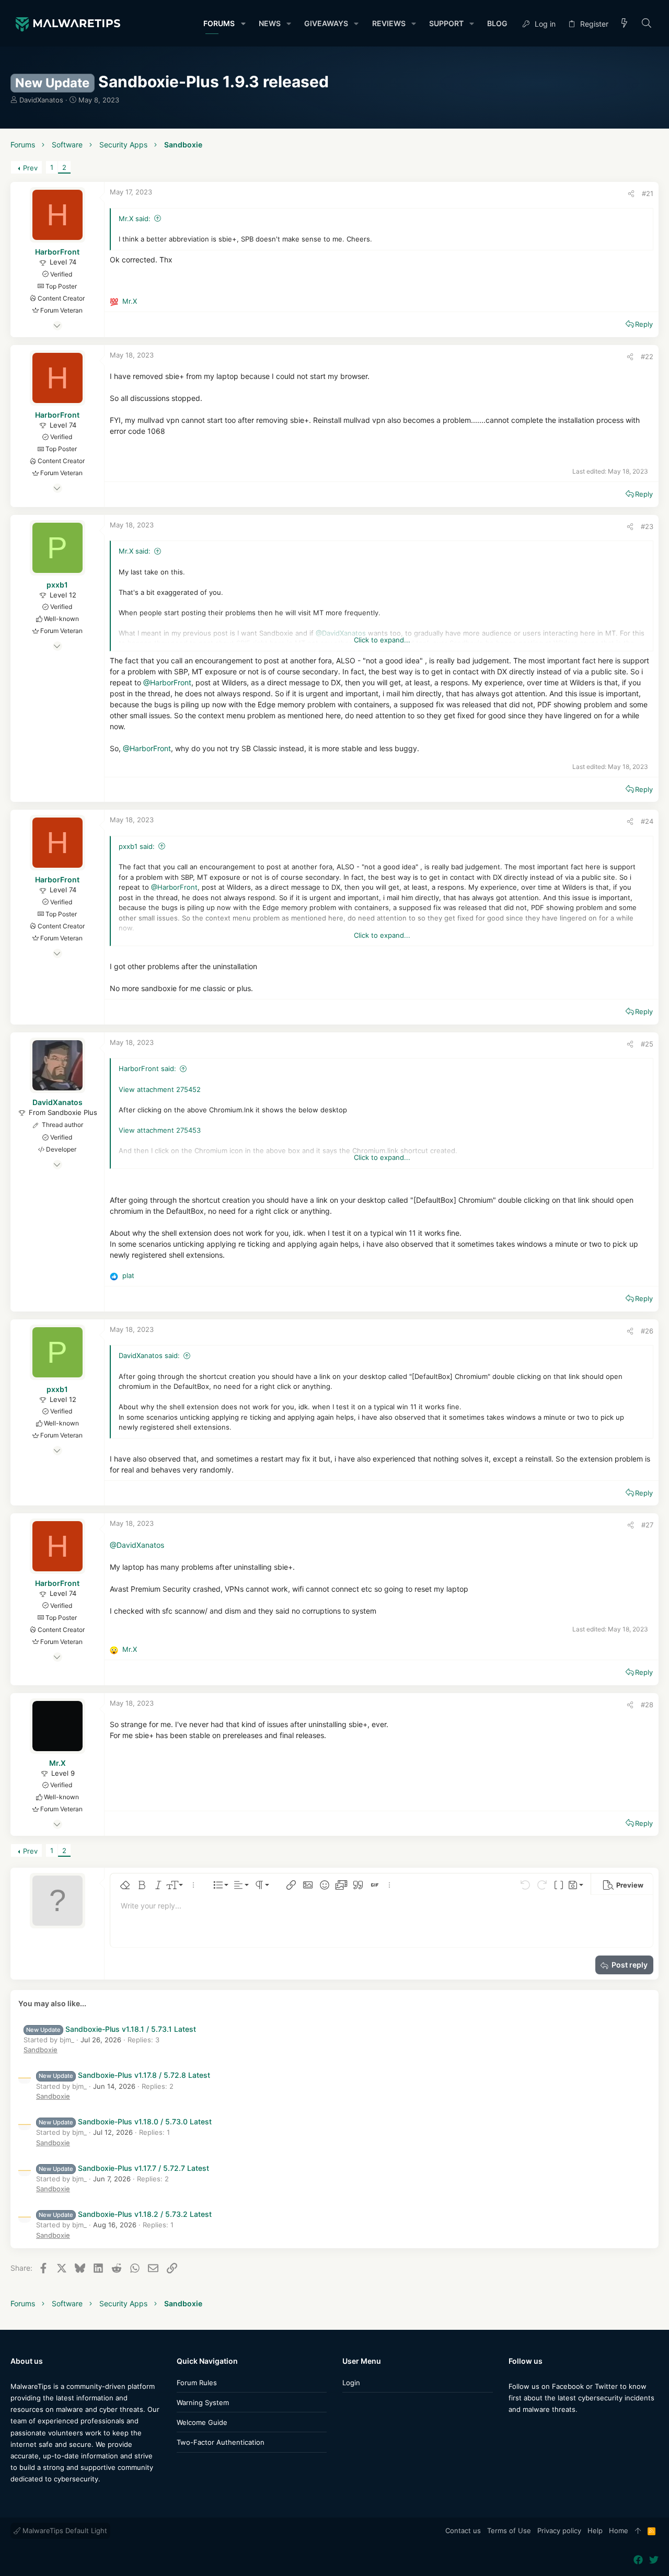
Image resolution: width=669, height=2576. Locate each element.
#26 (647, 1331)
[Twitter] (529, 2430)
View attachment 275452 (160, 1089)
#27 (647, 1525)
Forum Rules (197, 2383)
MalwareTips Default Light (64, 2531)
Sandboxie (41, 2050)
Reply (644, 324)
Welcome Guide (202, 2422)
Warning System (203, 2402)
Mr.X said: (135, 218)
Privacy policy (559, 2531)
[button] (243, 24)
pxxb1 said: (137, 846)
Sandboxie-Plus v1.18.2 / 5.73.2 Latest (125, 2214)
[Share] (631, 194)
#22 (647, 356)
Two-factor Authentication (221, 2442)
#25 (647, 1044)
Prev (30, 168)
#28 (647, 1705)
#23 (647, 526)
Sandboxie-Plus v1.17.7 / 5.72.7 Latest (124, 2168)
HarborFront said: (147, 1068)
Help (595, 2531)
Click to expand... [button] (382, 640)
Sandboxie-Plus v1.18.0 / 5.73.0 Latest (125, 2121)
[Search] (647, 24)
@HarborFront (167, 682)
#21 (648, 193)
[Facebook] (513, 2430)
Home (619, 2531)
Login (351, 2383)
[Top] (638, 2531)
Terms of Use (509, 2531)
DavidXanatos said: (149, 1355)
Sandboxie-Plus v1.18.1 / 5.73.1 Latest (111, 2029)
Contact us (463, 2531)
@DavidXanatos (137, 1545)
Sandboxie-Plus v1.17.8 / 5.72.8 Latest (124, 2075)
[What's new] (625, 24)
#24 (647, 821)
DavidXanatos (41, 100)
